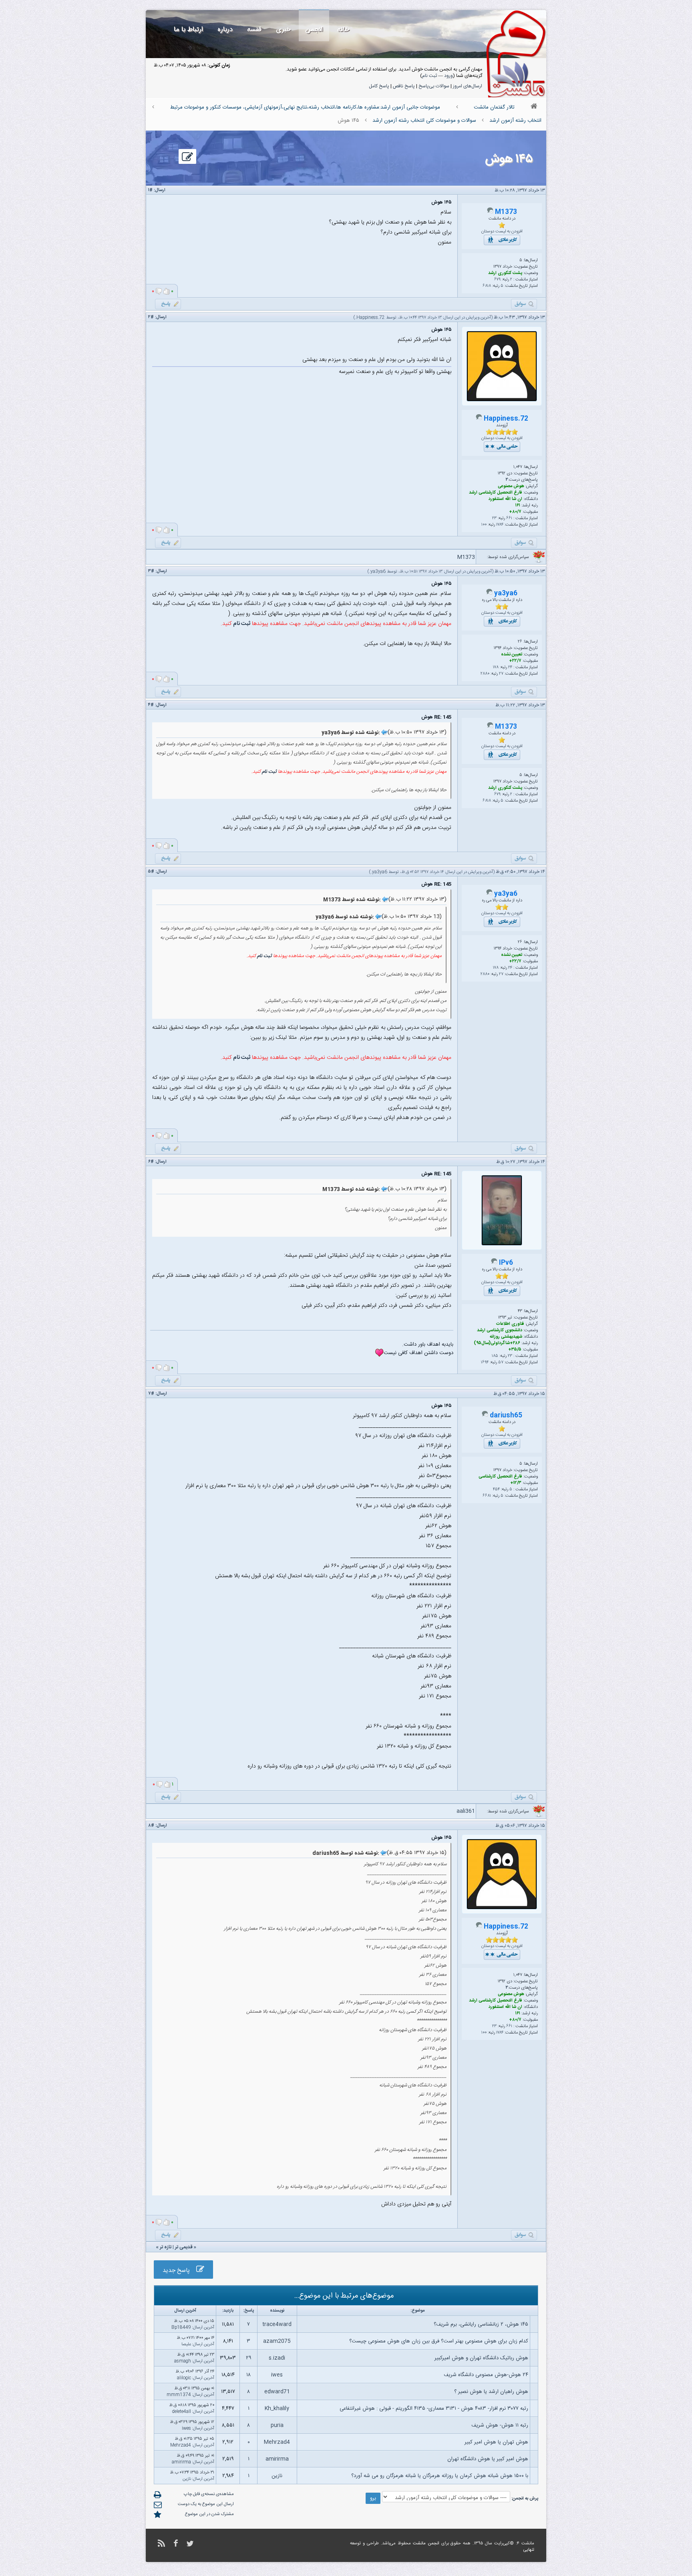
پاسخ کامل (379, 86)
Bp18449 (181, 2328)
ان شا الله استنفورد (505, 499)
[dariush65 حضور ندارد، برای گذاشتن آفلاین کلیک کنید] (485, 1416)
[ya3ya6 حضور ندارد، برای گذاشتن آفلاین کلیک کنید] (489, 594)
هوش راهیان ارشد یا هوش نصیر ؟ (491, 2392)
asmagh (183, 2361)
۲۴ (510, 667)
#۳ (151, 571)
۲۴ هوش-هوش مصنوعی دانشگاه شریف (486, 2375)
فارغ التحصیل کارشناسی (500, 1477)
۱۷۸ (496, 667)
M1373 (506, 212)
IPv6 (506, 1263)
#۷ (151, 1394)
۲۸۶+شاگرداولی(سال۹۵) (497, 1343)
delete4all (182, 2412)
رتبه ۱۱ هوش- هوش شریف (500, 2425)
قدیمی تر (184, 2247)
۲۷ (501, 674)
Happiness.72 (371, 318)
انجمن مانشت (426, 2544)
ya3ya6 (378, 572)
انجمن (314, 29)
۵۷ (501, 1363)
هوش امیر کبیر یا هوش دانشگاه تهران (488, 2459)
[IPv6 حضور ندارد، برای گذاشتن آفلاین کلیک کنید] (494, 1263)
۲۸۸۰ (485, 674)
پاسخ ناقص (404, 86)
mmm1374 (179, 2395)
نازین (277, 2476)
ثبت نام (429, 76)
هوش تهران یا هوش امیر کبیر (496, 2442)
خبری (283, 29)
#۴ (151, 705)
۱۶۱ (518, 506)
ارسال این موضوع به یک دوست (206, 2504)
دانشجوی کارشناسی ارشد (500, 1330)
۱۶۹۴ (485, 1363)
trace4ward (277, 2324)
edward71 (277, 2392)
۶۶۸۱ (487, 1496)
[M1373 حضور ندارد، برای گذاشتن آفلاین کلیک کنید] (490, 212)
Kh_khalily (277, 2409)
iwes (277, 2375)
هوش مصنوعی (511, 486)
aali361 (466, 1811)
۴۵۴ (496, 1490)
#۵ (151, 872)
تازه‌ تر (166, 2247)
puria (277, 2425)
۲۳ (494, 518)
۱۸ (248, 2375)
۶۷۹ (497, 280)
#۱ (150, 190)
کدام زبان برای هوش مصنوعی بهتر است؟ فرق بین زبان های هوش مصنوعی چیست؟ (439, 2341)
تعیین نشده (512, 655)
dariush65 (506, 1416)
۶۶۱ (509, 518)
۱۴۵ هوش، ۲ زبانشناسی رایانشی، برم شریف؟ (481, 2324)
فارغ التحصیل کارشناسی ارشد (496, 493)
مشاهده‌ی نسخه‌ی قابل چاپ (209, 2494)
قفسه (254, 29)
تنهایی (529, 2550)
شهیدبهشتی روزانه (506, 1337)
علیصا (186, 2344)
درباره (225, 29)
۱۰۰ (484, 525)
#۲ (151, 317)
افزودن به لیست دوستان (502, 232)
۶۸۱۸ (487, 286)
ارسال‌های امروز (468, 86)
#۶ (151, 1162)
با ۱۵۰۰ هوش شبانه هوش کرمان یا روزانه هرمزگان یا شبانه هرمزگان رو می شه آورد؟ (440, 2476)
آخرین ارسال (204, 2328)
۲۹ (249, 2358)
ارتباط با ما (188, 29)
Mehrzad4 (277, 2442)
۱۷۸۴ (500, 525)
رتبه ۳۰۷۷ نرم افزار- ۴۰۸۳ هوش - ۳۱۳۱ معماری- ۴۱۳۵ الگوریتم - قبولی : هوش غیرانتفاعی (434, 2409)
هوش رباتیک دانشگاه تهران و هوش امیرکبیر (481, 2358)
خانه (343, 29)
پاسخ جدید (179, 2271)
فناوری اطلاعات (510, 1324)
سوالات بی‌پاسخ (434, 86)
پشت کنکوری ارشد (505, 273)
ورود (449, 76)
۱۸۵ (495, 1356)
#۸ (151, 1826)
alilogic (184, 2378)
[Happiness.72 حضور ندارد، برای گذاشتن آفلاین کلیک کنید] (479, 419)
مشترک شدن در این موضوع (209, 2514)
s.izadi (277, 2358)
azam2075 (277, 2341)
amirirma (277, 2459)
